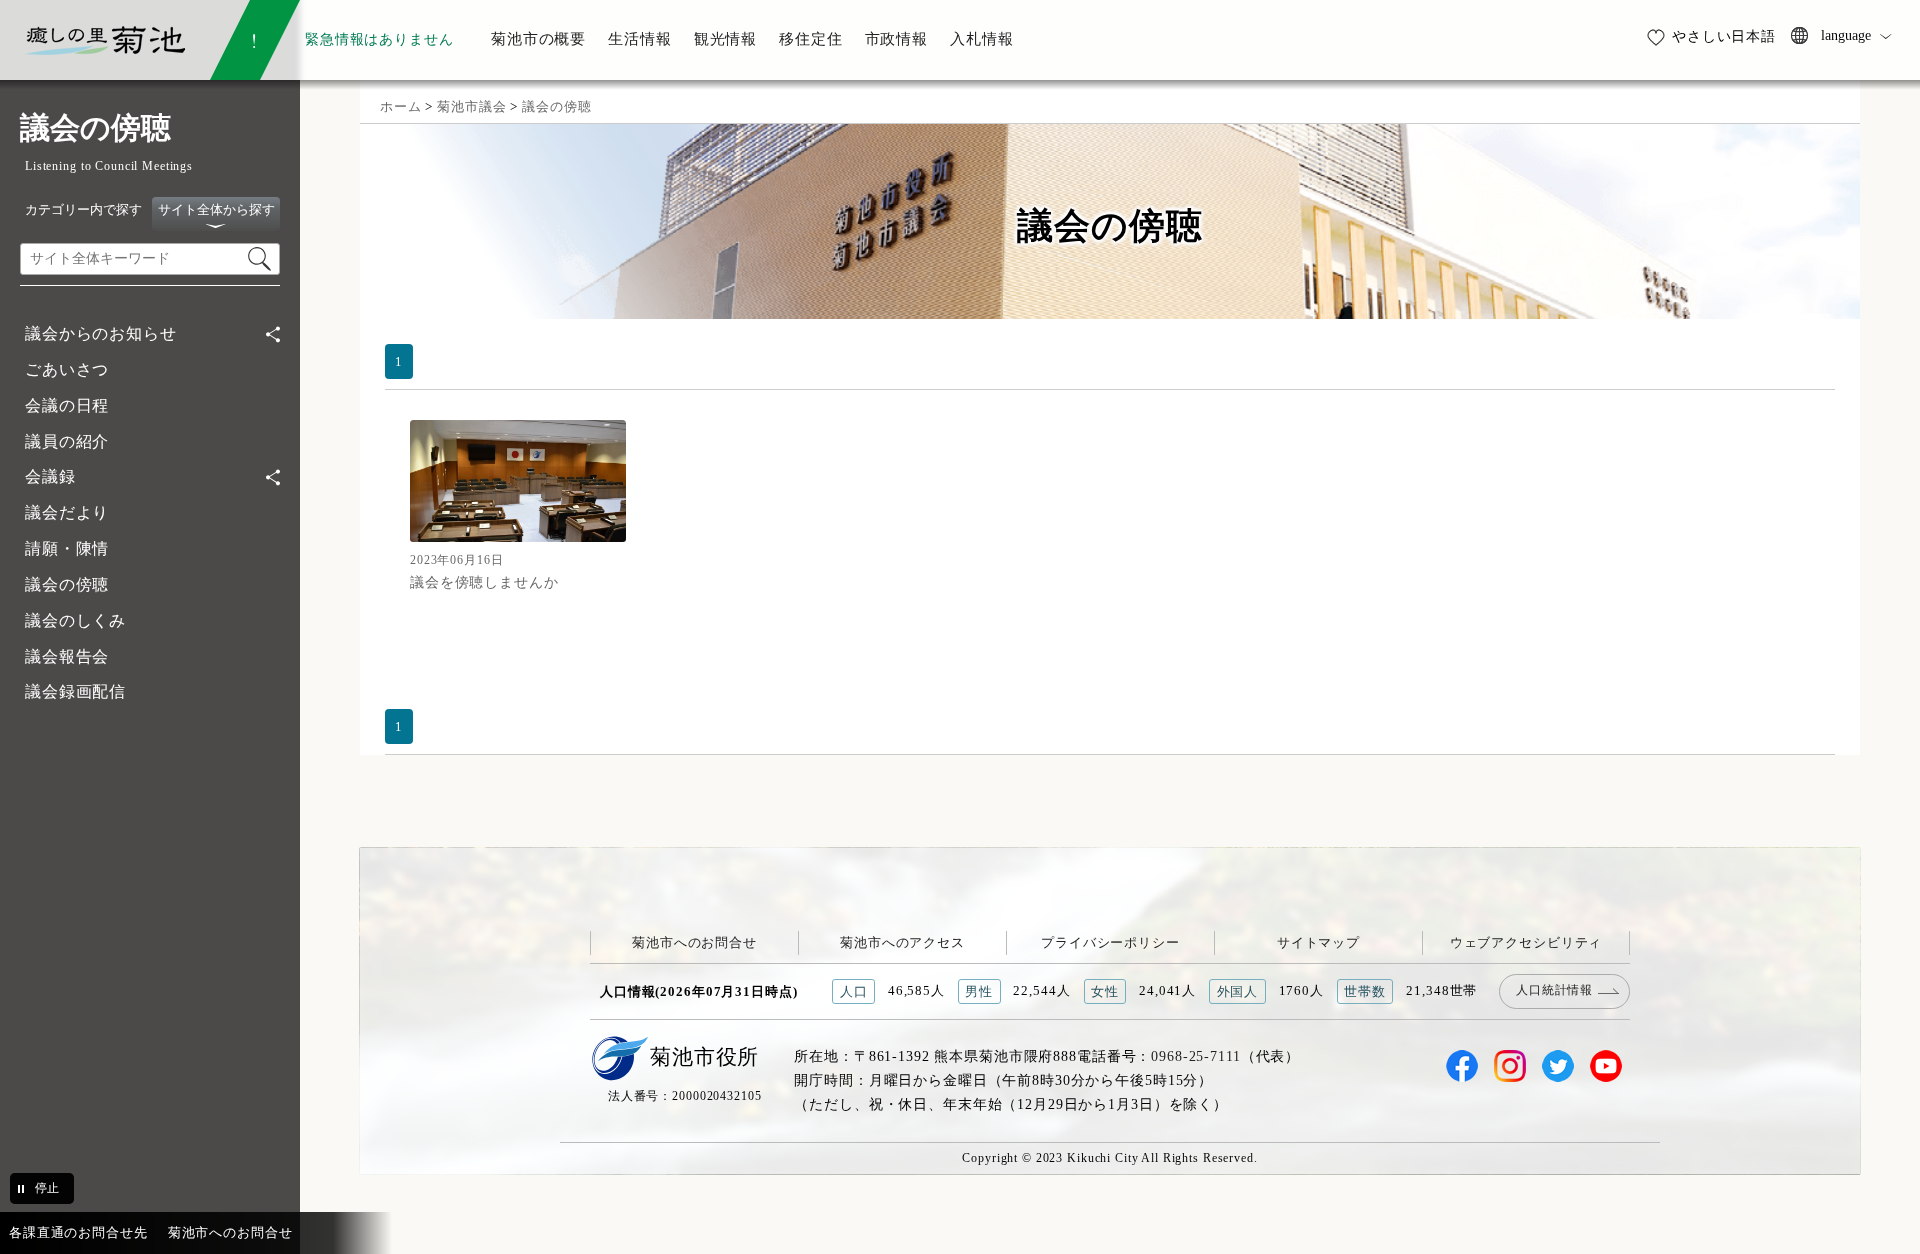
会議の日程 (67, 405)
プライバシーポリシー (1110, 942)
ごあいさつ (67, 369)
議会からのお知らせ (101, 333)
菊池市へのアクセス (902, 942)
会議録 (50, 476)
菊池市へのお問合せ (694, 942)
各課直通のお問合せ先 (78, 1232)
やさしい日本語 (1724, 36)
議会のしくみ (75, 620)
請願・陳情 (67, 548)
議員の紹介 (67, 441)
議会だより (67, 512)
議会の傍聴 (67, 584)
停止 (47, 1188)
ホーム (401, 106)
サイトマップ (1318, 942)
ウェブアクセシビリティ (1526, 942)
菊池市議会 (471, 106)
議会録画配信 (75, 691)
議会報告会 (67, 656)
